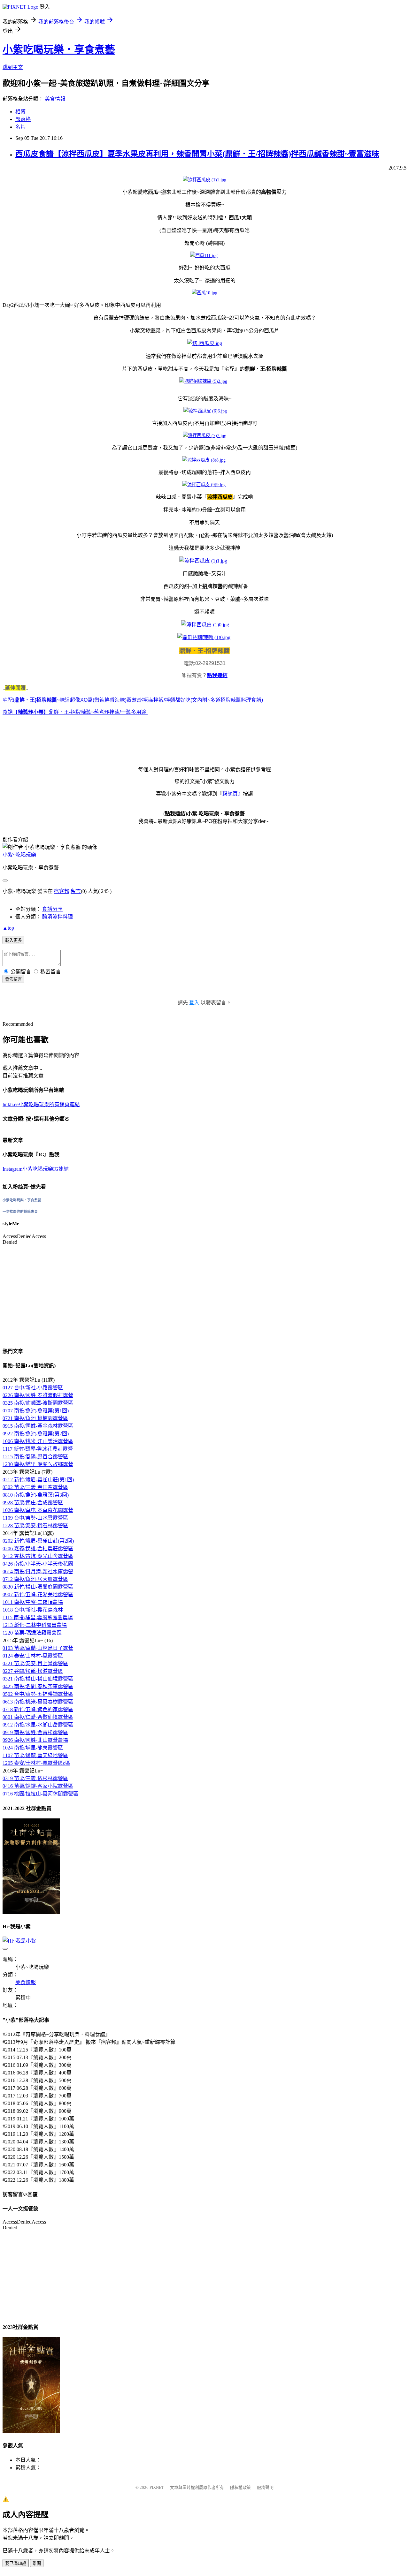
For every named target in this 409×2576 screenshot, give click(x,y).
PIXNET (157, 2487)
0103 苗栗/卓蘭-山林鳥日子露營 (38, 1648)
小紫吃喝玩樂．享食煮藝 (59, 49)
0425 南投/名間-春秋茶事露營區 (38, 1686)
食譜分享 (52, 909)
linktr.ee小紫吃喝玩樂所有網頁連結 (41, 1104)
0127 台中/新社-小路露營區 (33, 1388)
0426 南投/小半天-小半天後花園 (38, 1564)
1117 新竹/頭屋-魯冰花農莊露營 (38, 1449)
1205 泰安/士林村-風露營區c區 (36, 1763)
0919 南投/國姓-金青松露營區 (35, 1732)
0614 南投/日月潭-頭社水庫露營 (38, 1571)
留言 (76, 891)
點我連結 (217, 675)
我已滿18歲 (16, 2563)
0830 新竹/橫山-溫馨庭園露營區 (38, 1587)
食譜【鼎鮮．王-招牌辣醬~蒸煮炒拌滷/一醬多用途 (75, 712)
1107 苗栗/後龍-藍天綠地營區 (35, 1755)
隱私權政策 (240, 2487)
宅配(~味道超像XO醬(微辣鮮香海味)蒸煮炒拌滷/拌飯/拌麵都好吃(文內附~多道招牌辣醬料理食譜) (133, 700)
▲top (8, 928)
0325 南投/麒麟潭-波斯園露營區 (38, 1403)
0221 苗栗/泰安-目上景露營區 (35, 1663)
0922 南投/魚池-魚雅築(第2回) (36, 1434)
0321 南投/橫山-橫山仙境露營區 (38, 1679)
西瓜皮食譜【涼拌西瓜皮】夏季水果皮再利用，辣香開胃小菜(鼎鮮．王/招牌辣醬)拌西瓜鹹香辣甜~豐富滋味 (197, 154)
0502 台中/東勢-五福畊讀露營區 (38, 1694)
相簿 (20, 112)
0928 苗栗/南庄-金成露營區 (33, 1503)
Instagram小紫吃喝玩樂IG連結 (36, 1169)
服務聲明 (265, 2487)
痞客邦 (62, 891)
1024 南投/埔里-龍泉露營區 (33, 1748)
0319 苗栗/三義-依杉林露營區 (35, 1778)
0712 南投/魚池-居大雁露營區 (35, 1579)
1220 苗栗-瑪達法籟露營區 (32, 1633)
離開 (37, 2563)
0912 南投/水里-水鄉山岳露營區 (38, 1725)
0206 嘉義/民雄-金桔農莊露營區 (38, 1549)
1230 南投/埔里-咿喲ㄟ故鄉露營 (38, 1464)
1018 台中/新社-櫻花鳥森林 (33, 1610)
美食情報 (55, 99)
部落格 (23, 119)
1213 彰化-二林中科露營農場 (35, 1625)
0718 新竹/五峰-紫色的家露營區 (38, 1709)
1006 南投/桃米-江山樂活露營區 (38, 1441)
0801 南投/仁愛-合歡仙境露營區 (38, 1717)
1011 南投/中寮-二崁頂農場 (33, 1602)
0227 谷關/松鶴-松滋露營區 (33, 1671)
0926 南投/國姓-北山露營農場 (35, 1740)
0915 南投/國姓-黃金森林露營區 (38, 1426)
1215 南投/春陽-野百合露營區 (35, 1457)
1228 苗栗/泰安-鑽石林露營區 (35, 1526)
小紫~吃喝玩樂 (19, 855)
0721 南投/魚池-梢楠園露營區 (35, 1418)
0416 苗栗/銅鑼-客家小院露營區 (38, 1786)
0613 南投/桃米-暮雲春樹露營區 (38, 1702)
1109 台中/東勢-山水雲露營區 (35, 1518)
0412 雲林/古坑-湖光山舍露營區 (38, 1556)
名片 (20, 127)
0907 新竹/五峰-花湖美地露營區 (38, 1594)
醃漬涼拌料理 (58, 917)
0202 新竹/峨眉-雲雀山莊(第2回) (38, 1541)
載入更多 (13, 940)
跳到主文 (13, 67)
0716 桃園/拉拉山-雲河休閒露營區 (40, 1794)
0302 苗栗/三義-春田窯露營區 (35, 1487)
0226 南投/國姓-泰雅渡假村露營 (38, 1395)
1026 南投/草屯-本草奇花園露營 (38, 1510)
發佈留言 (13, 979)
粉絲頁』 (233, 794)
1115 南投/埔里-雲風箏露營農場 (38, 1617)
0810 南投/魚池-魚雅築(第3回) (36, 1495)
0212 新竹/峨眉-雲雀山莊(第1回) (38, 1480)
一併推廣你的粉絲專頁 (20, 1212)
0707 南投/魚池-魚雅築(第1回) (36, 1411)
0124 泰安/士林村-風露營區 (33, 1656)
